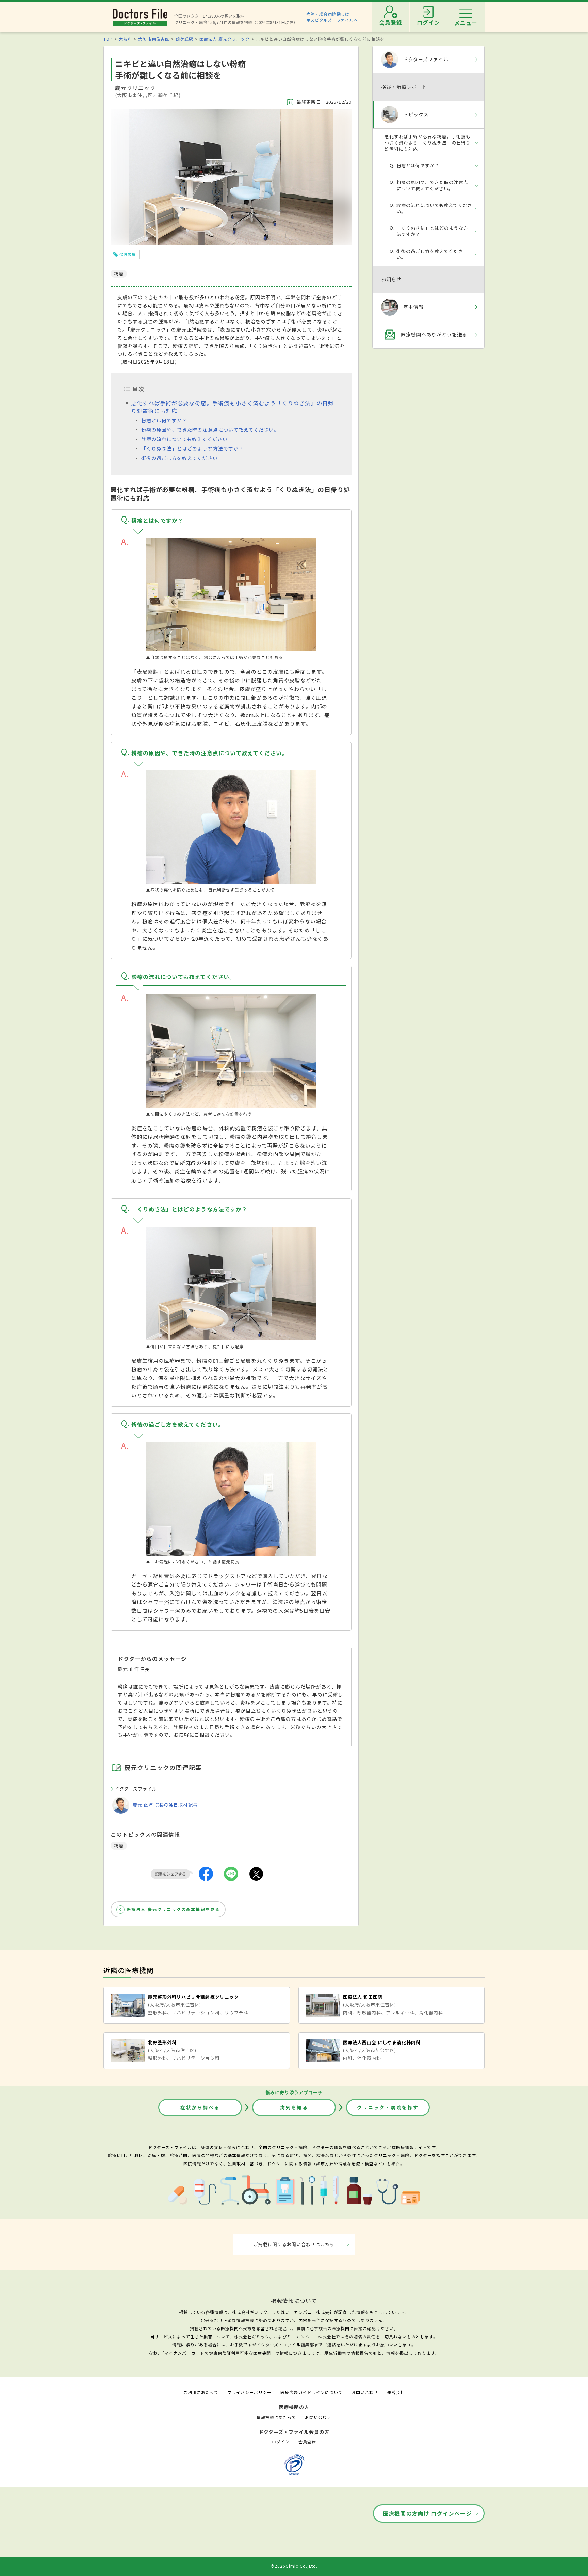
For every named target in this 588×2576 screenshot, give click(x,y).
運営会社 (396, 2392)
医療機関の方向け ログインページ (427, 2513)
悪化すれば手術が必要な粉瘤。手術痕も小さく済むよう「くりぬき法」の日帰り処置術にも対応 (232, 407)
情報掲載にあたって (276, 2417)
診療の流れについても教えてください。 (187, 439)
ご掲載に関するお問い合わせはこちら (294, 2244)
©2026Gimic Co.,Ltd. (294, 2566)
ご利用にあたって (201, 2392)
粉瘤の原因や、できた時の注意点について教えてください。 (210, 430)
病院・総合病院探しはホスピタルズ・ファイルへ (332, 17)
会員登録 (307, 2442)
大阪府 (125, 39)
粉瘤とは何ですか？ (164, 420)
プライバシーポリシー (249, 2392)
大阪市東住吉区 (154, 39)
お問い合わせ (365, 2392)
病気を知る (294, 2107)
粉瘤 (119, 1845)
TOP (108, 39)
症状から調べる (200, 2107)
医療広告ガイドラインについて (312, 2392)
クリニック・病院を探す (388, 2107)
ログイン (281, 2442)
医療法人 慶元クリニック (224, 39)
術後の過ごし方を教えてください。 (182, 458)
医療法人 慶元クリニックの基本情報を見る (173, 1909)
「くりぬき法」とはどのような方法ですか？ (192, 448)
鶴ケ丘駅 (184, 39)
